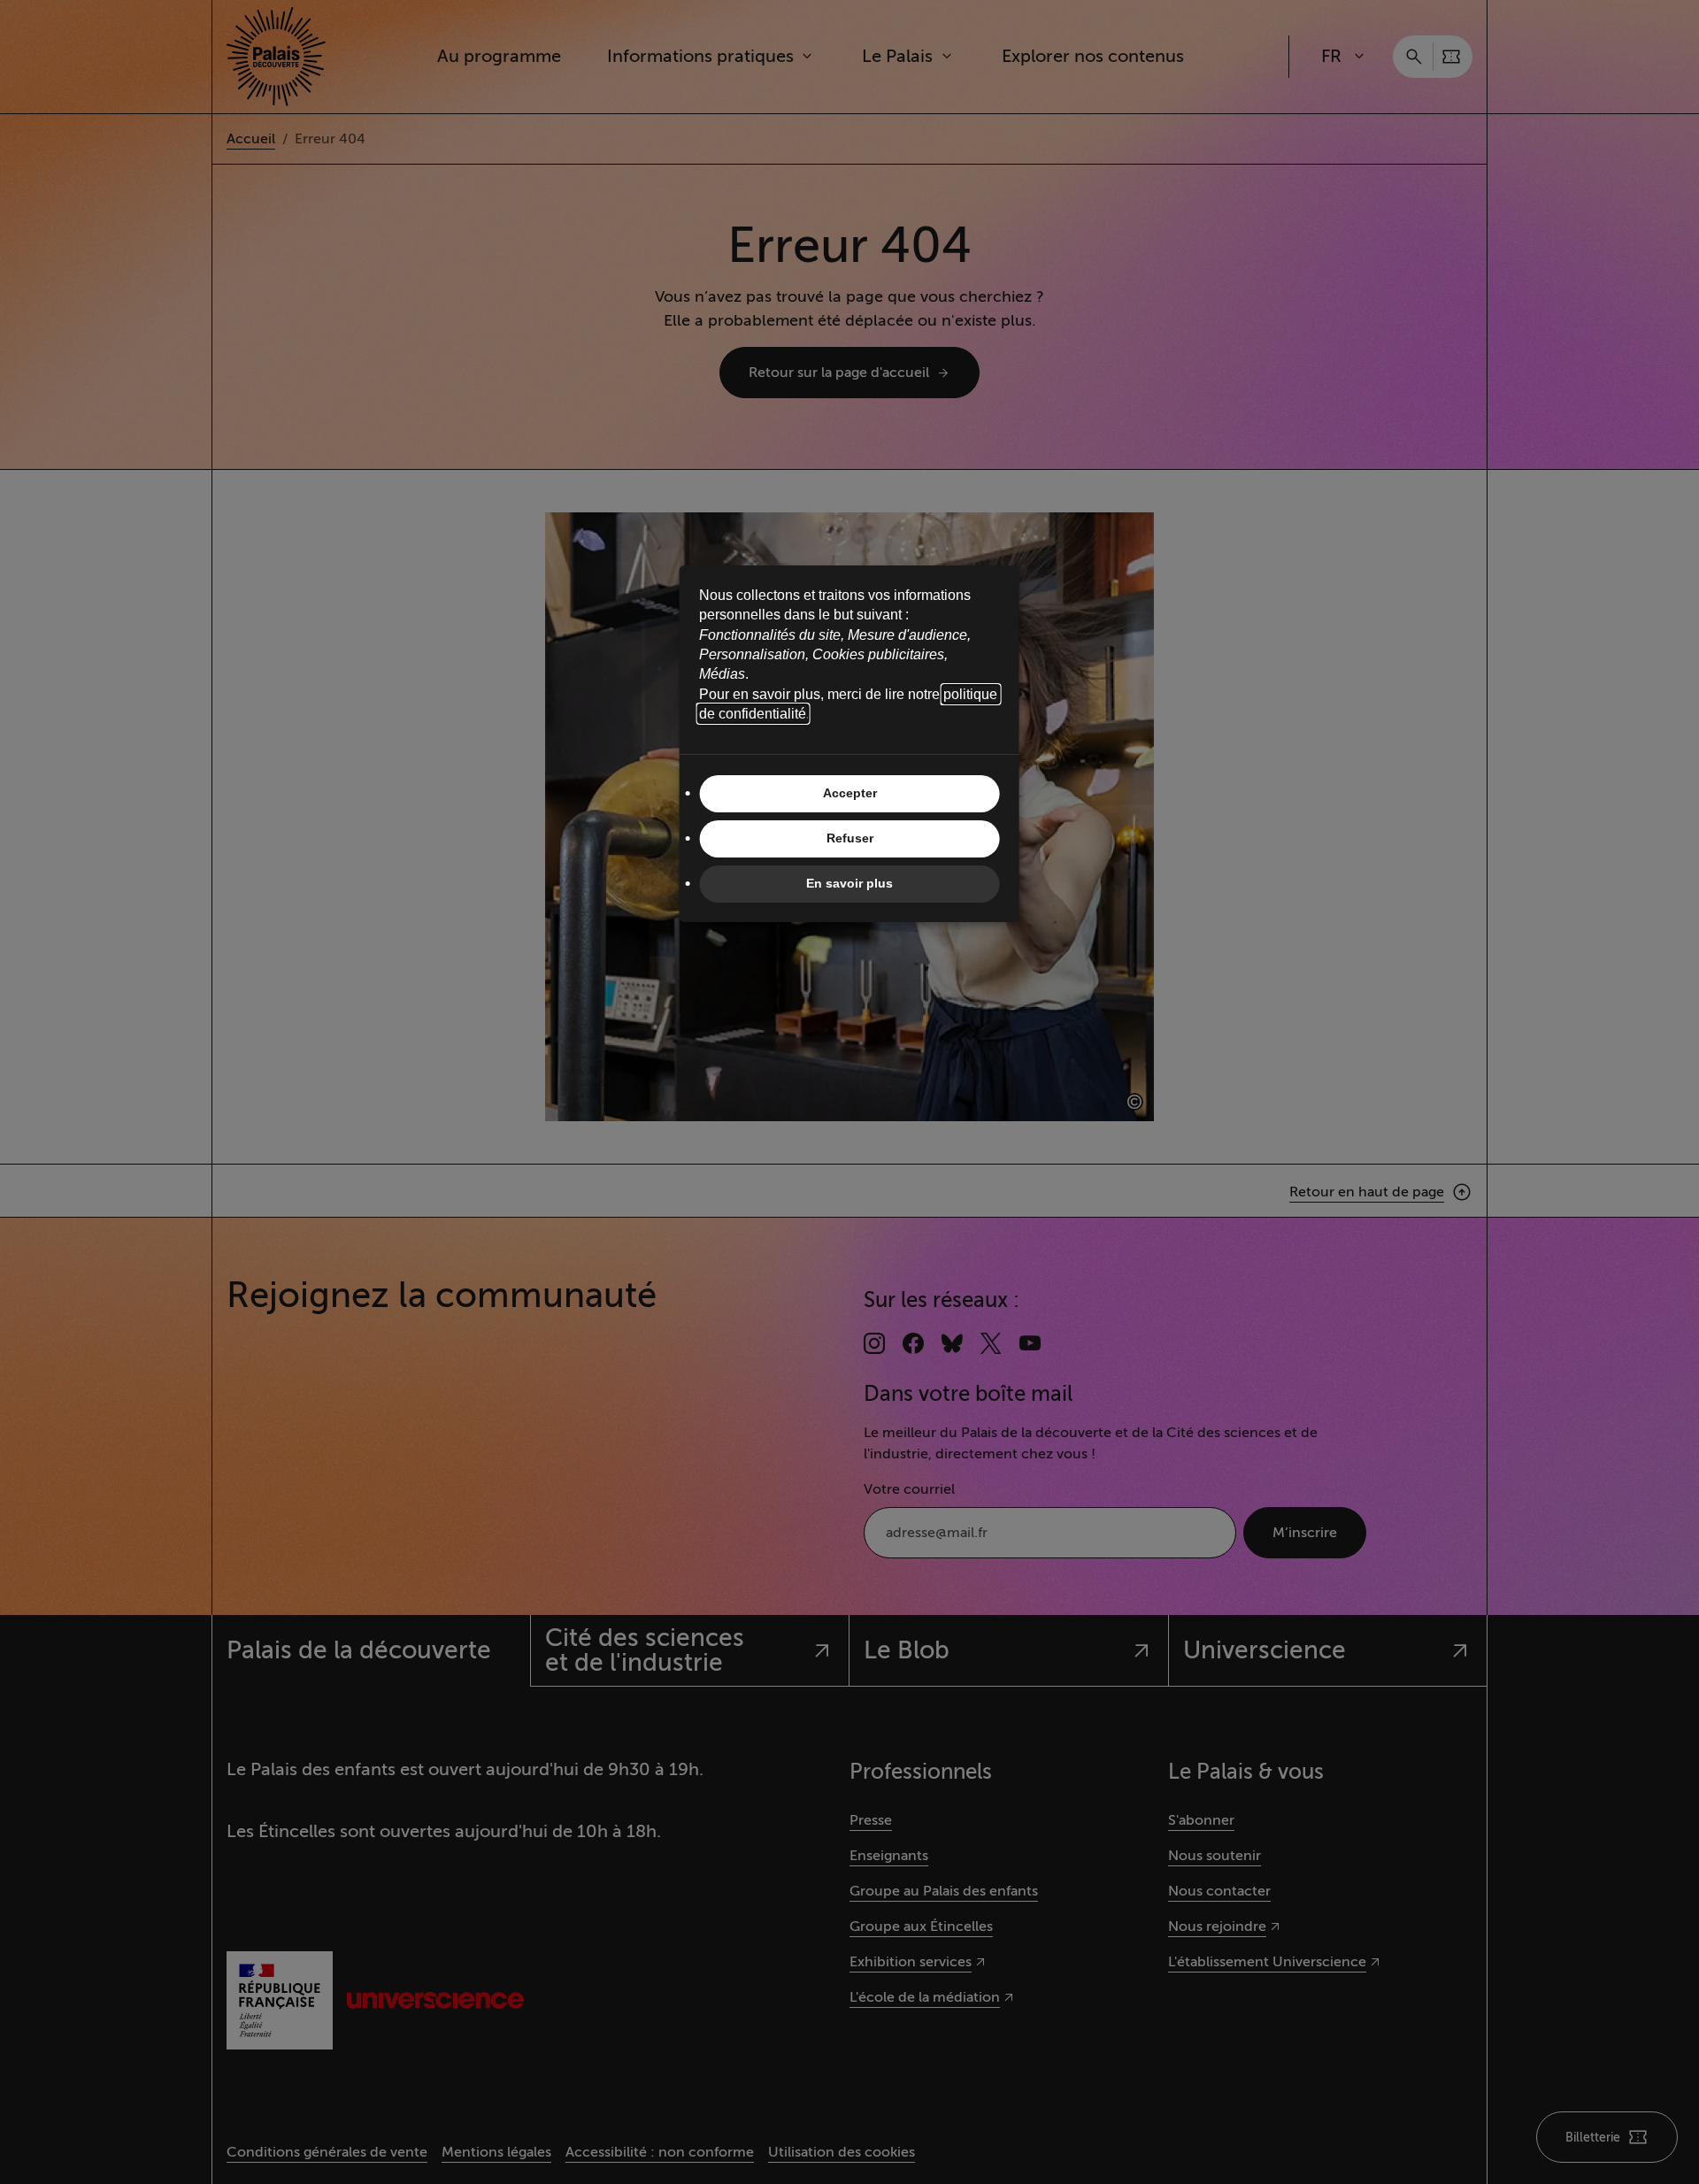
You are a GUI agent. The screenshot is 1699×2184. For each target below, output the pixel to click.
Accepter (850, 793)
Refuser (850, 838)
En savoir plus (849, 883)
